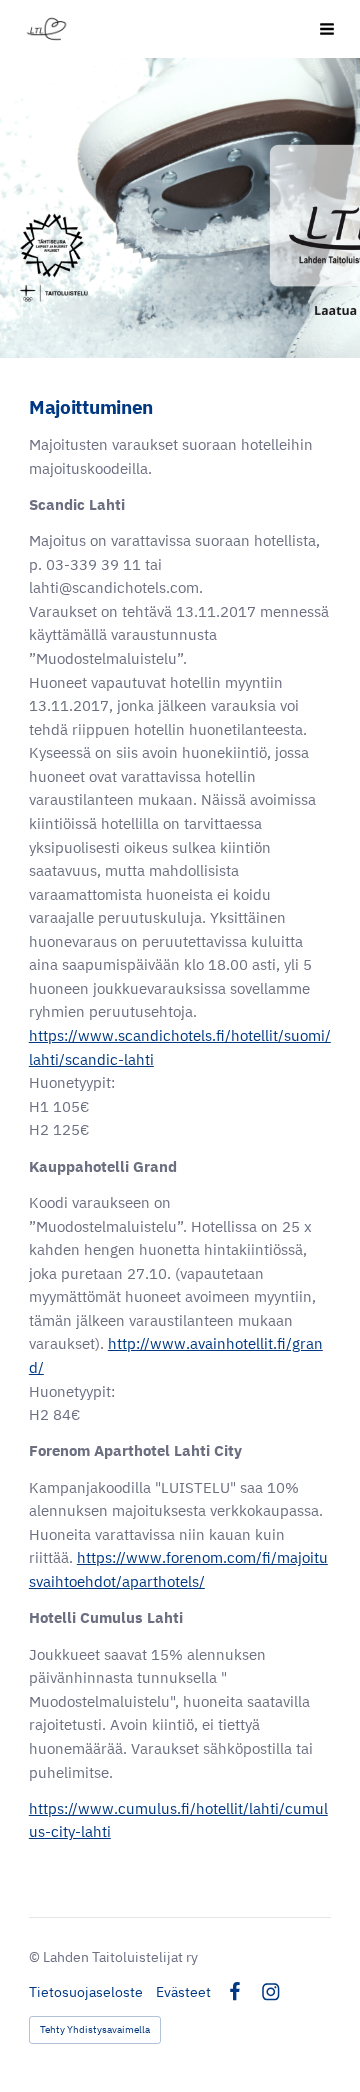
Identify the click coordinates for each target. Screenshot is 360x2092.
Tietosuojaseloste (86, 1992)
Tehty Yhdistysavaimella (95, 2029)
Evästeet (183, 1992)
